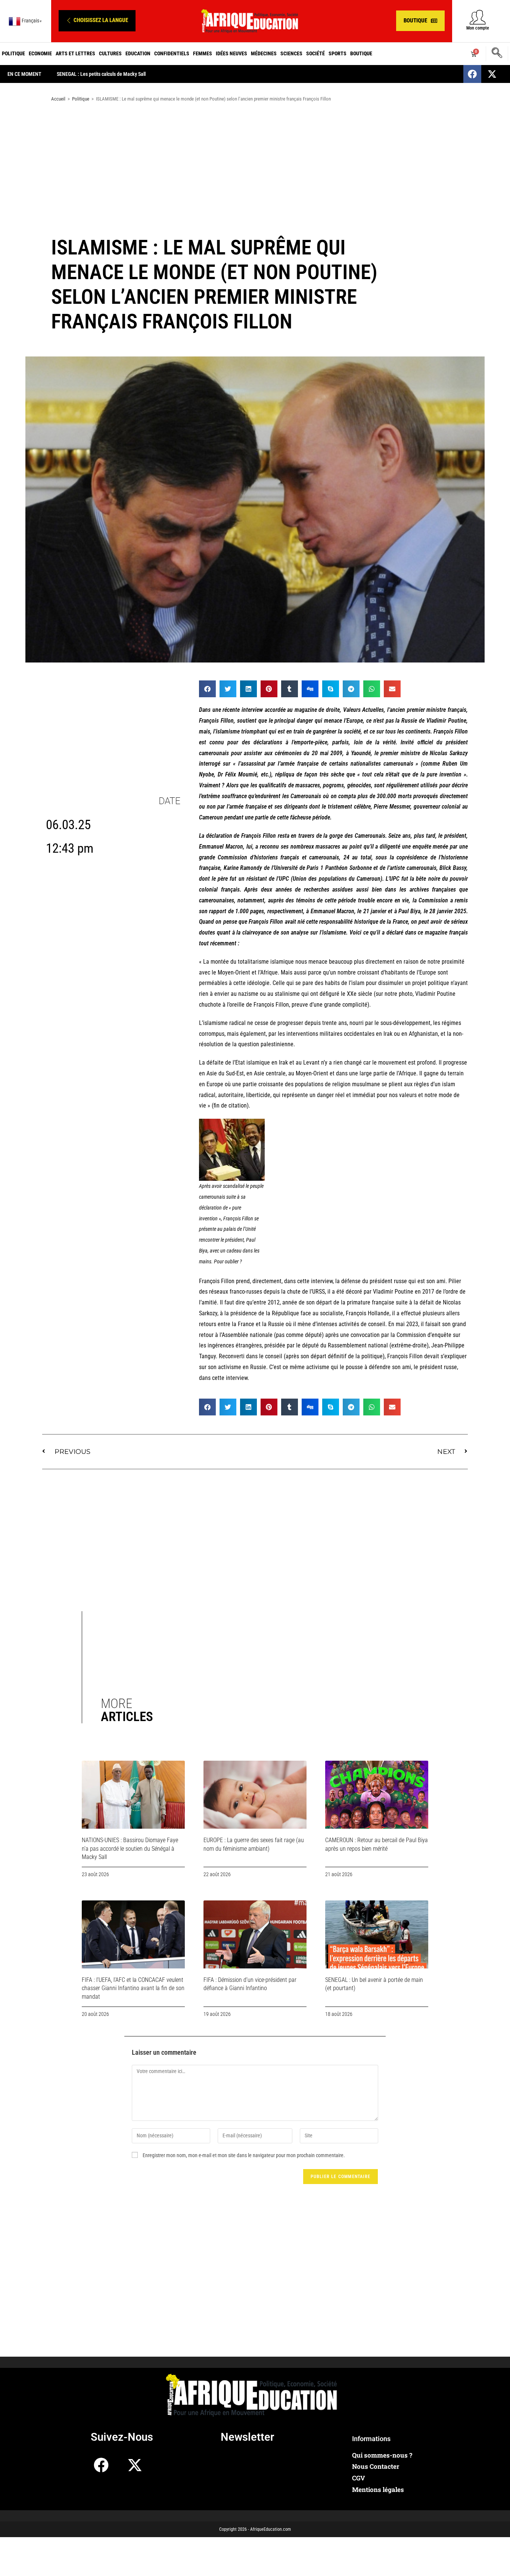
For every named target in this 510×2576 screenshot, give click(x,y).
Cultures (110, 53)
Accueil (58, 99)
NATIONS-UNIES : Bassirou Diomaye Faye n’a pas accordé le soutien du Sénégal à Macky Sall (130, 1848)
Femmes (203, 53)
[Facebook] (472, 74)
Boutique (361, 53)
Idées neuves (231, 53)
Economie (40, 53)
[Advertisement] (255, 167)
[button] (97, 21)
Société (315, 53)
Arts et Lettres (75, 53)
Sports (338, 53)
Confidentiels (172, 53)
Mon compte (478, 28)
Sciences (291, 53)
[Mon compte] (478, 17)
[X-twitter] (492, 74)
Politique (13, 53)
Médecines (264, 53)
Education (138, 53)
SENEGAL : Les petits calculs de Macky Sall (101, 74)
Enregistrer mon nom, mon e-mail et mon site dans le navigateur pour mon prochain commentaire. (244, 2155)
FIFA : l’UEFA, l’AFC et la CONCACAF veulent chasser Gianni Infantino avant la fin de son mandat (133, 1988)
